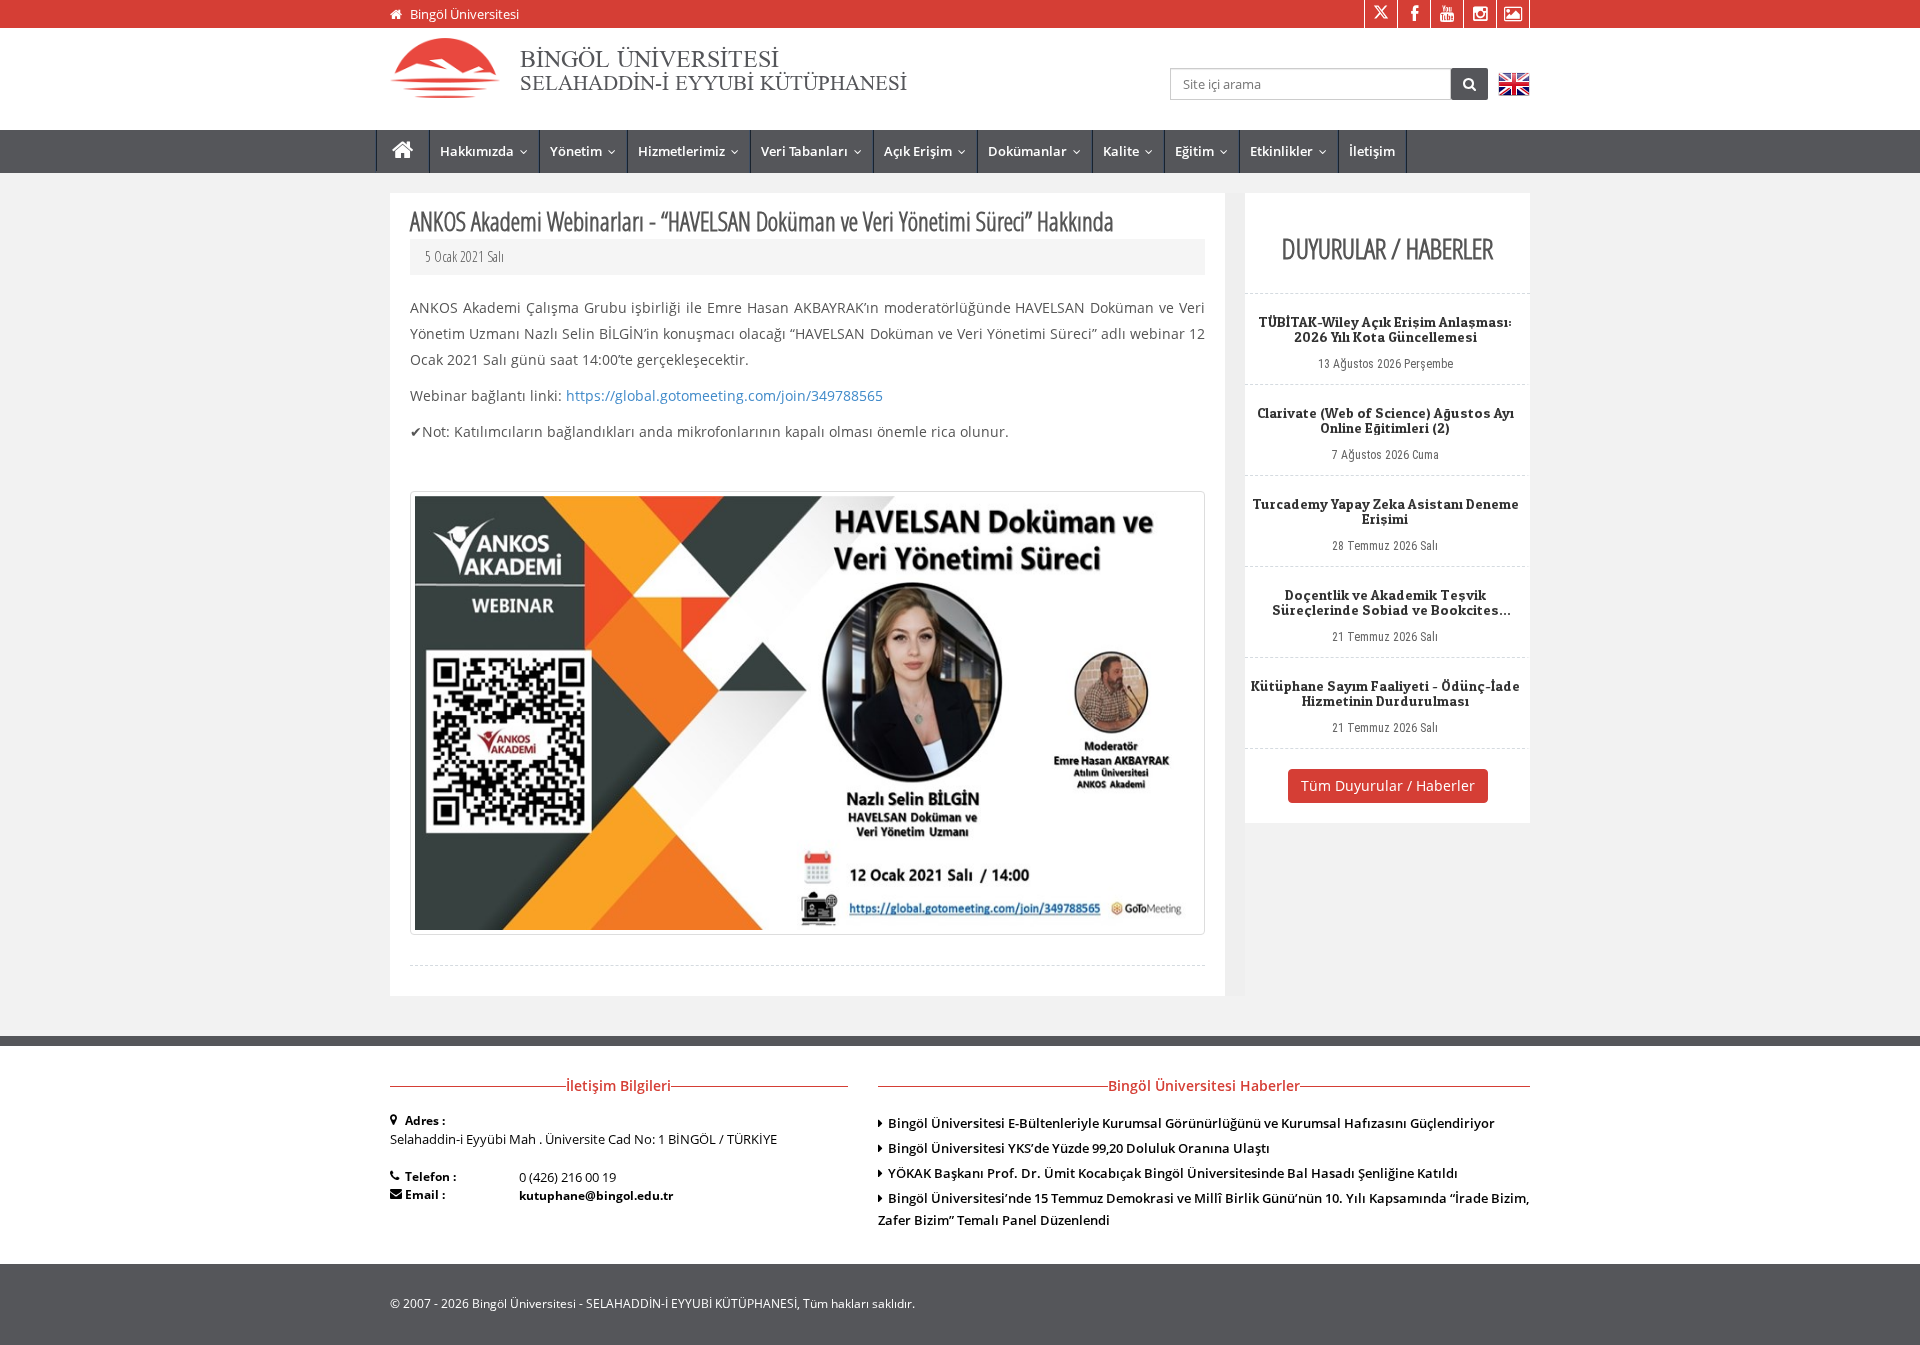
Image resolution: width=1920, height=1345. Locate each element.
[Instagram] (1479, 14)
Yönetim (587, 151)
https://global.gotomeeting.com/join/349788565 (724, 395)
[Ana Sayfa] (402, 150)
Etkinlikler (1293, 151)
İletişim (1372, 151)
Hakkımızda (488, 151)
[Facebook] (1413, 14)
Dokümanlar (1039, 151)
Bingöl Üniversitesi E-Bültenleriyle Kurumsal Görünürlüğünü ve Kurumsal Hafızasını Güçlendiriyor (1191, 1123)
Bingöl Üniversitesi (464, 14)
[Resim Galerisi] (1512, 14)
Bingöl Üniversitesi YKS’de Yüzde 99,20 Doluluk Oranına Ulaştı (1079, 1148)
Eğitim (1206, 151)
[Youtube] (1446, 14)
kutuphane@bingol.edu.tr (596, 1195)
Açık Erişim (929, 151)
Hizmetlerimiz (693, 151)
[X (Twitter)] (1380, 14)
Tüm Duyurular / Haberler (1388, 785)
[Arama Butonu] (1469, 84)
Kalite (1132, 151)
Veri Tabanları (816, 151)
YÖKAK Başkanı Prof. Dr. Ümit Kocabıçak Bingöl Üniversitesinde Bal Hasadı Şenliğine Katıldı (1173, 1173)
